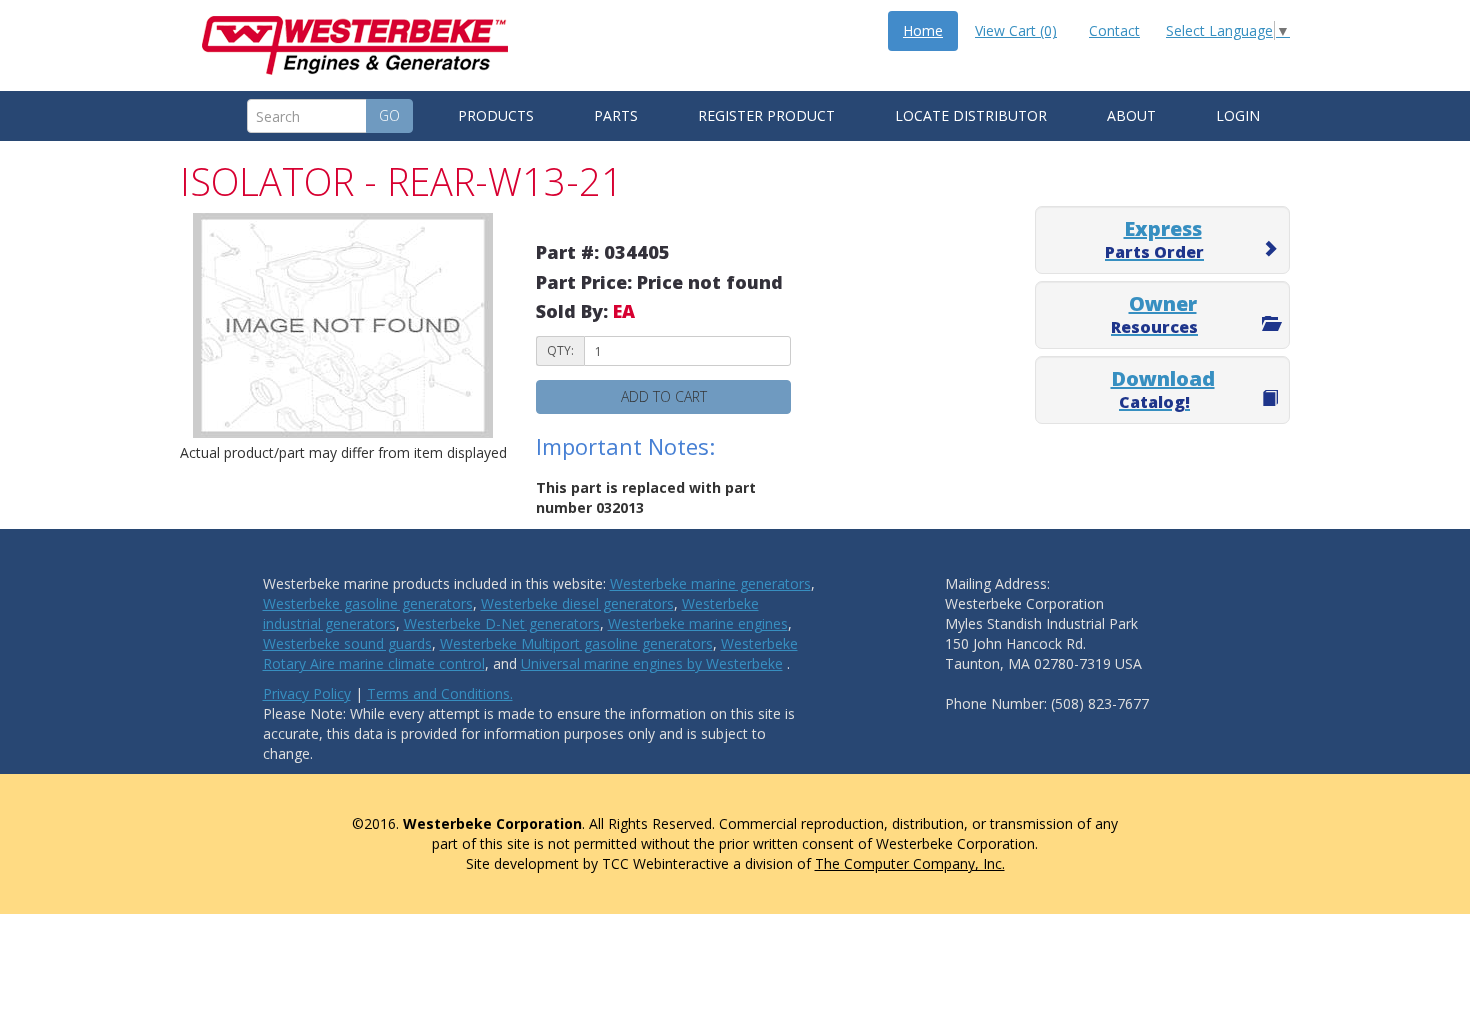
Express (1154, 239)
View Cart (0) (1016, 30)
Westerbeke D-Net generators (502, 623)
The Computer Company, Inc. (910, 863)
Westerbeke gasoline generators (368, 603)
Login (1238, 115)
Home (923, 30)
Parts (616, 115)
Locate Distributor (971, 115)
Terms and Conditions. (440, 693)
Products (496, 115)
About (1131, 115)
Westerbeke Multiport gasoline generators (576, 643)
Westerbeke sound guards (347, 643)
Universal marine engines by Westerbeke (652, 663)
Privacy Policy (307, 693)
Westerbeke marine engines (698, 623)
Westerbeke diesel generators (577, 603)
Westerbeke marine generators (710, 583)
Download (1163, 389)
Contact (1114, 30)
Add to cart (664, 396)
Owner (1154, 314)
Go (389, 115)
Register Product (766, 115)
